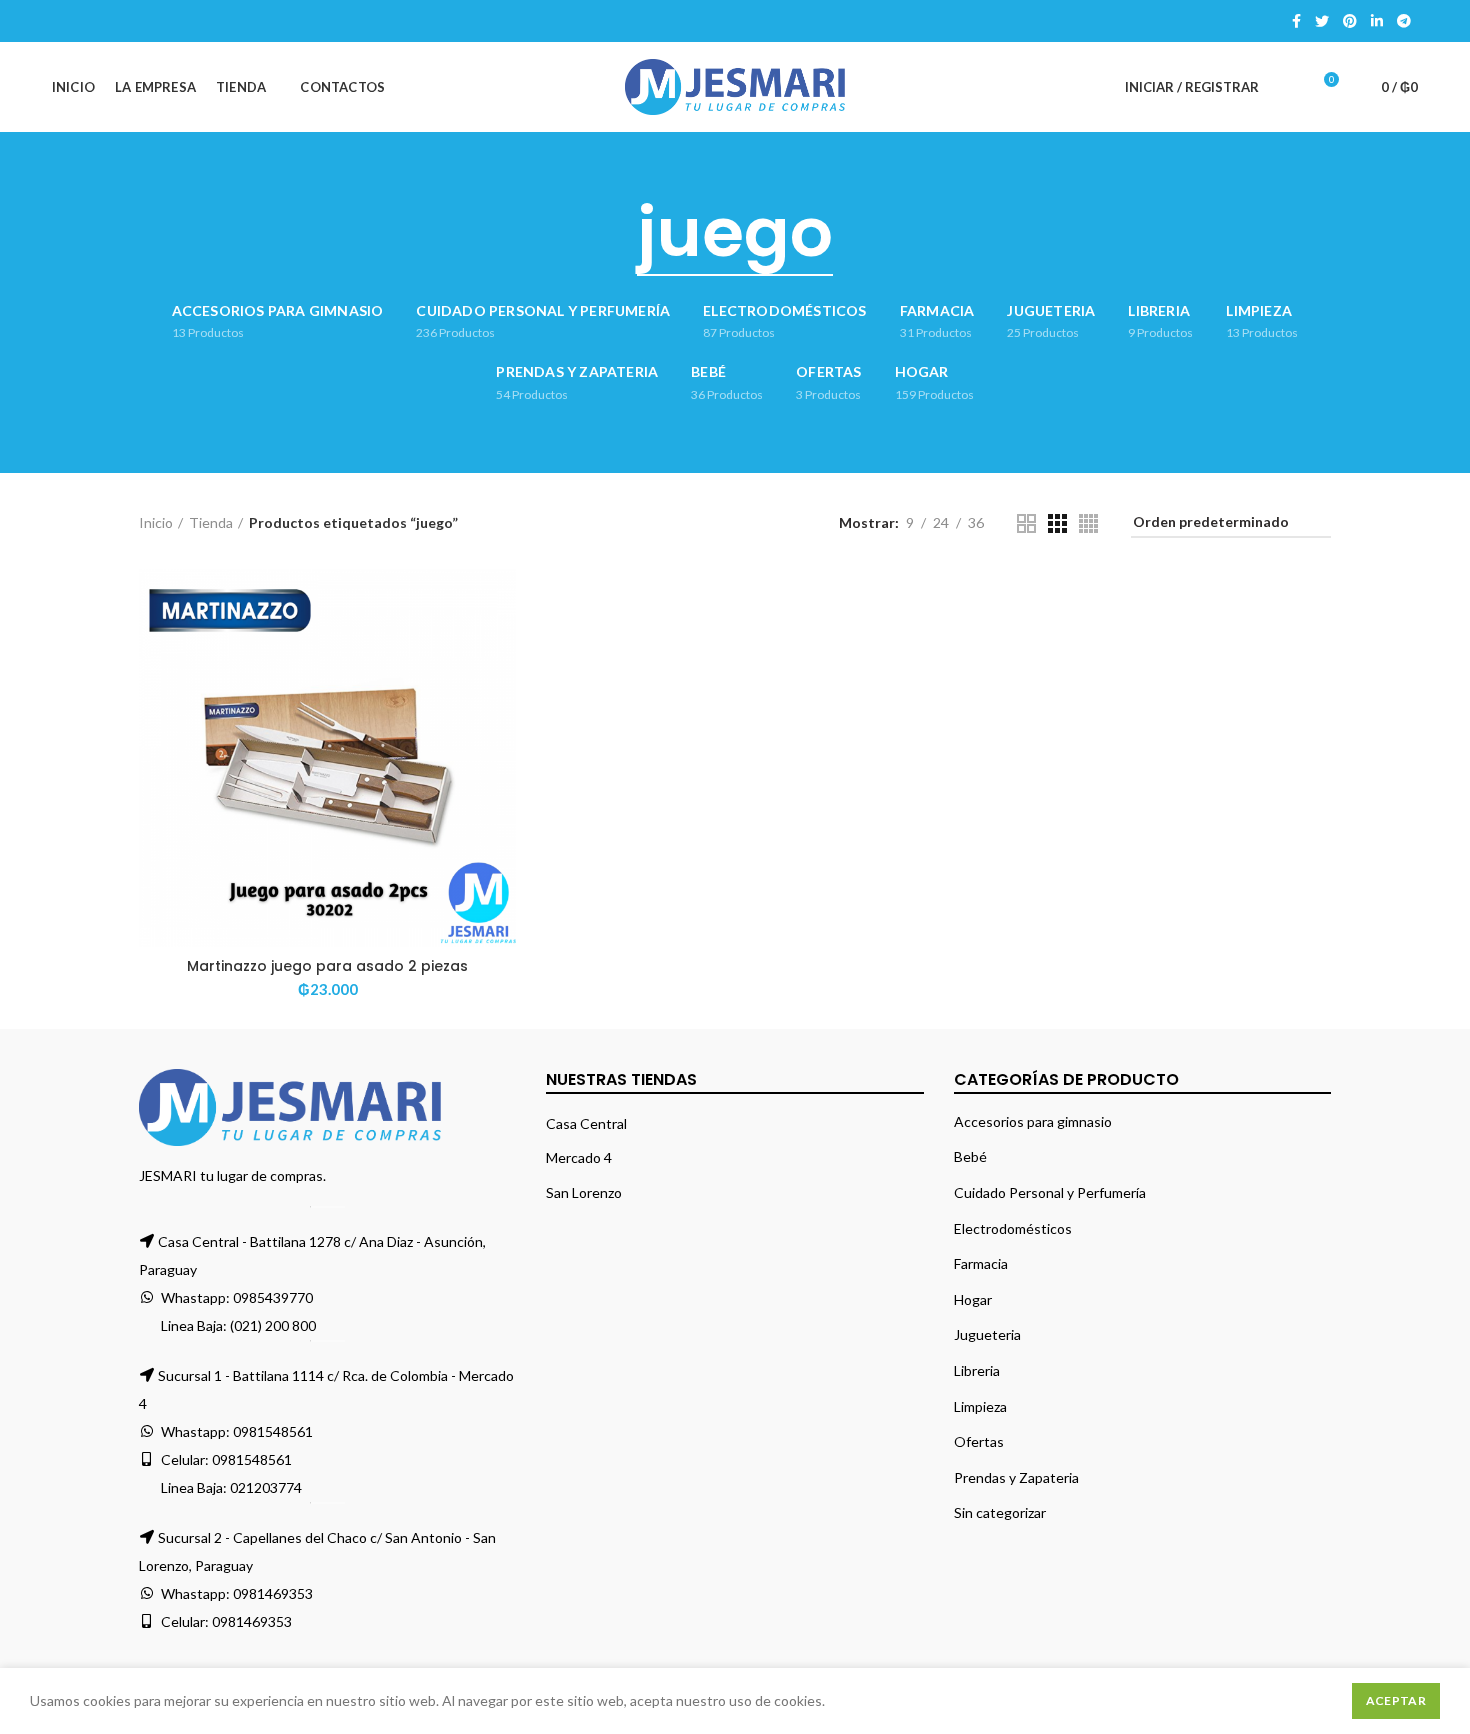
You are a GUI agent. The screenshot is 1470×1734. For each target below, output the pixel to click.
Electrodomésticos (1013, 1228)
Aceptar (1396, 1700)
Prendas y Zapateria (1016, 1477)
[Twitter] (1322, 21)
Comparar (501, 601)
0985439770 (273, 1297)
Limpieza (980, 1406)
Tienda (211, 522)
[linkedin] (1377, 21)
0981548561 (273, 1431)
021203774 (266, 1487)
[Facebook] (1296, 21)
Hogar (973, 1299)
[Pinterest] (1350, 21)
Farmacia (981, 1263)
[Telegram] (1404, 21)
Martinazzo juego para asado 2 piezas (327, 966)
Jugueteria (987, 1334)
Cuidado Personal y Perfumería (1050, 1192)
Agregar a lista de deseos (501, 691)
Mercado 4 (579, 1157)
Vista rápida (501, 646)
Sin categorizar (1000, 1512)
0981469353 (273, 1593)
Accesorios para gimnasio (1033, 1121)
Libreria (977, 1370)
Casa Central (586, 1123)
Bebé (970, 1156)
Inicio (156, 522)
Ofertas (979, 1441)
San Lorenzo (584, 1192)
